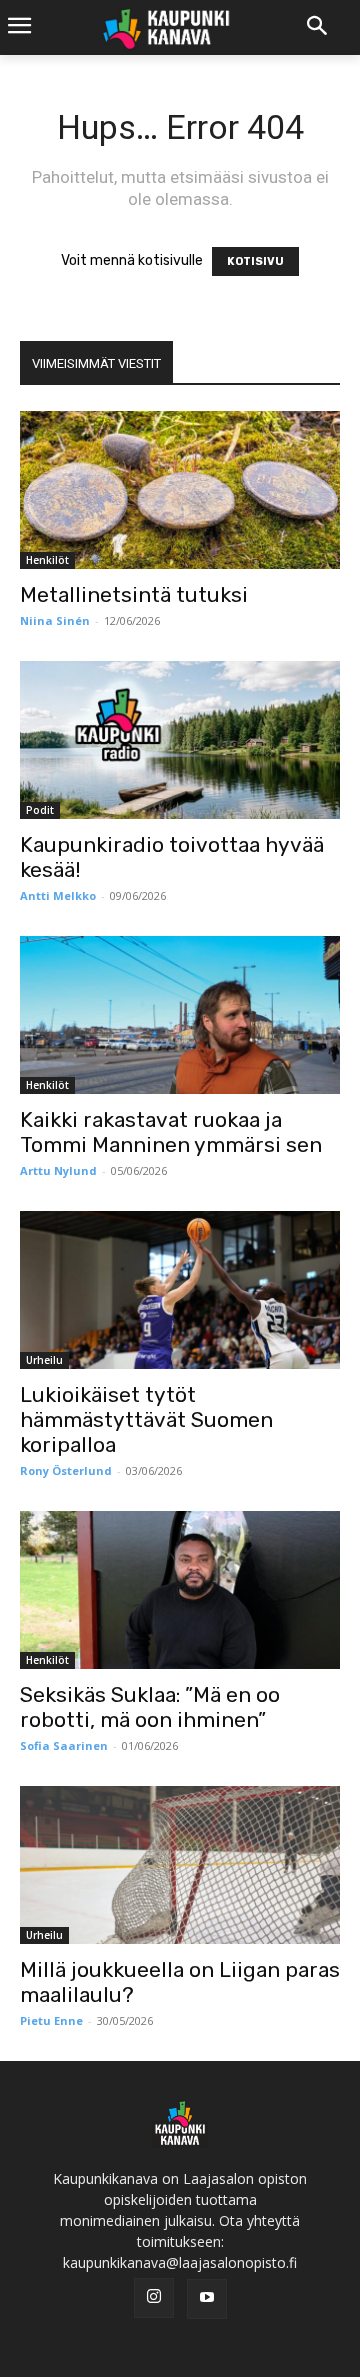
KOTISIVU (255, 261)
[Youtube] (207, 2299)
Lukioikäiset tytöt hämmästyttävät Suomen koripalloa (146, 1419)
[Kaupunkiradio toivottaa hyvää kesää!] (180, 740)
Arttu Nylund (58, 1170)
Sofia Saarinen (64, 1745)
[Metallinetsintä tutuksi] (180, 490)
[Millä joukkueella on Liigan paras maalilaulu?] (180, 1865)
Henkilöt (47, 560)
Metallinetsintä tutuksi (134, 594)
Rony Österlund (66, 1470)
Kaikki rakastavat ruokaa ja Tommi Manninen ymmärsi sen (171, 1132)
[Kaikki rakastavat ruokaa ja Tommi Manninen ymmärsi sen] (180, 1015)
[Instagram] (154, 2298)
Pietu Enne (51, 2020)
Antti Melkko (58, 895)
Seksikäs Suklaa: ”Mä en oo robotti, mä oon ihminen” (150, 1707)
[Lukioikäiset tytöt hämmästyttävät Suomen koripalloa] (180, 1290)
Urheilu (44, 1360)
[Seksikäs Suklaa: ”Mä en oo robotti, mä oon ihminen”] (180, 1590)
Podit (40, 810)
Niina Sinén (55, 620)
